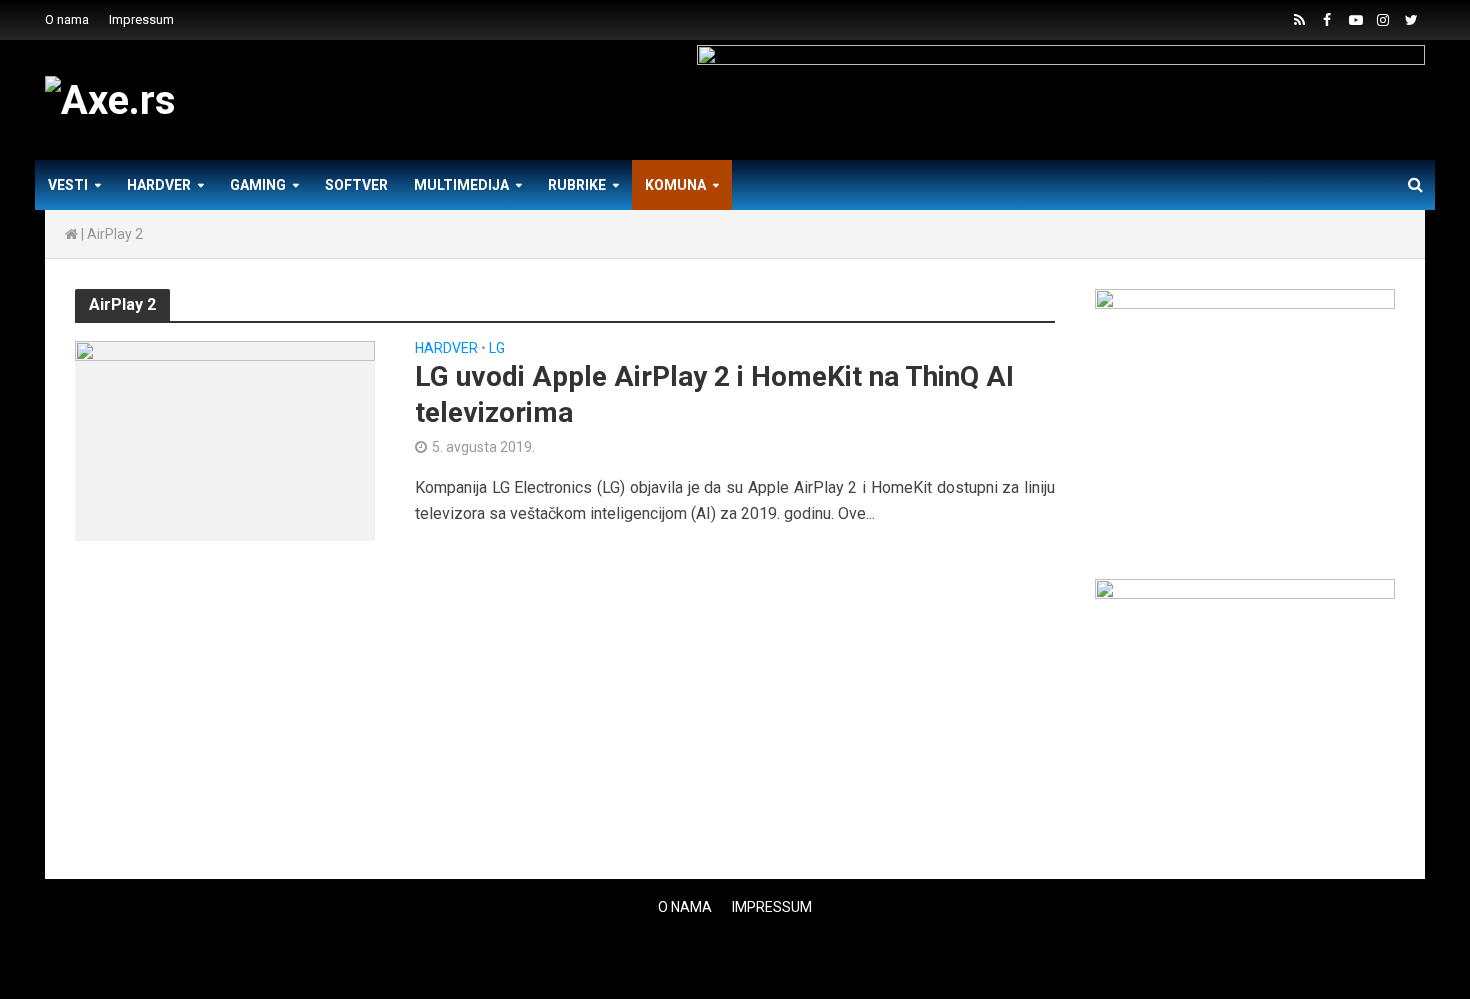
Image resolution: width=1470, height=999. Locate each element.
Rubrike (577, 185)
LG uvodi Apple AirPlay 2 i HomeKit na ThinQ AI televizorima (714, 394)
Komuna (675, 185)
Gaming (258, 185)
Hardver (159, 185)
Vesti (68, 185)
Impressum (141, 19)
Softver (356, 185)
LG (497, 348)
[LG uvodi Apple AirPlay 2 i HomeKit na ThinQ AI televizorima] (225, 439)
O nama (67, 19)
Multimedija (461, 185)
